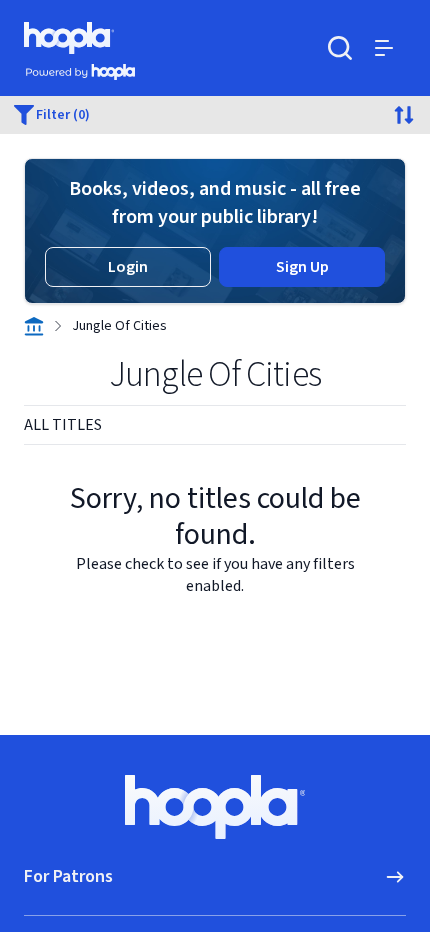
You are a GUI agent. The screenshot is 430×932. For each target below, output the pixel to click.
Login (128, 267)
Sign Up (302, 267)
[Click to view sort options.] (404, 115)
